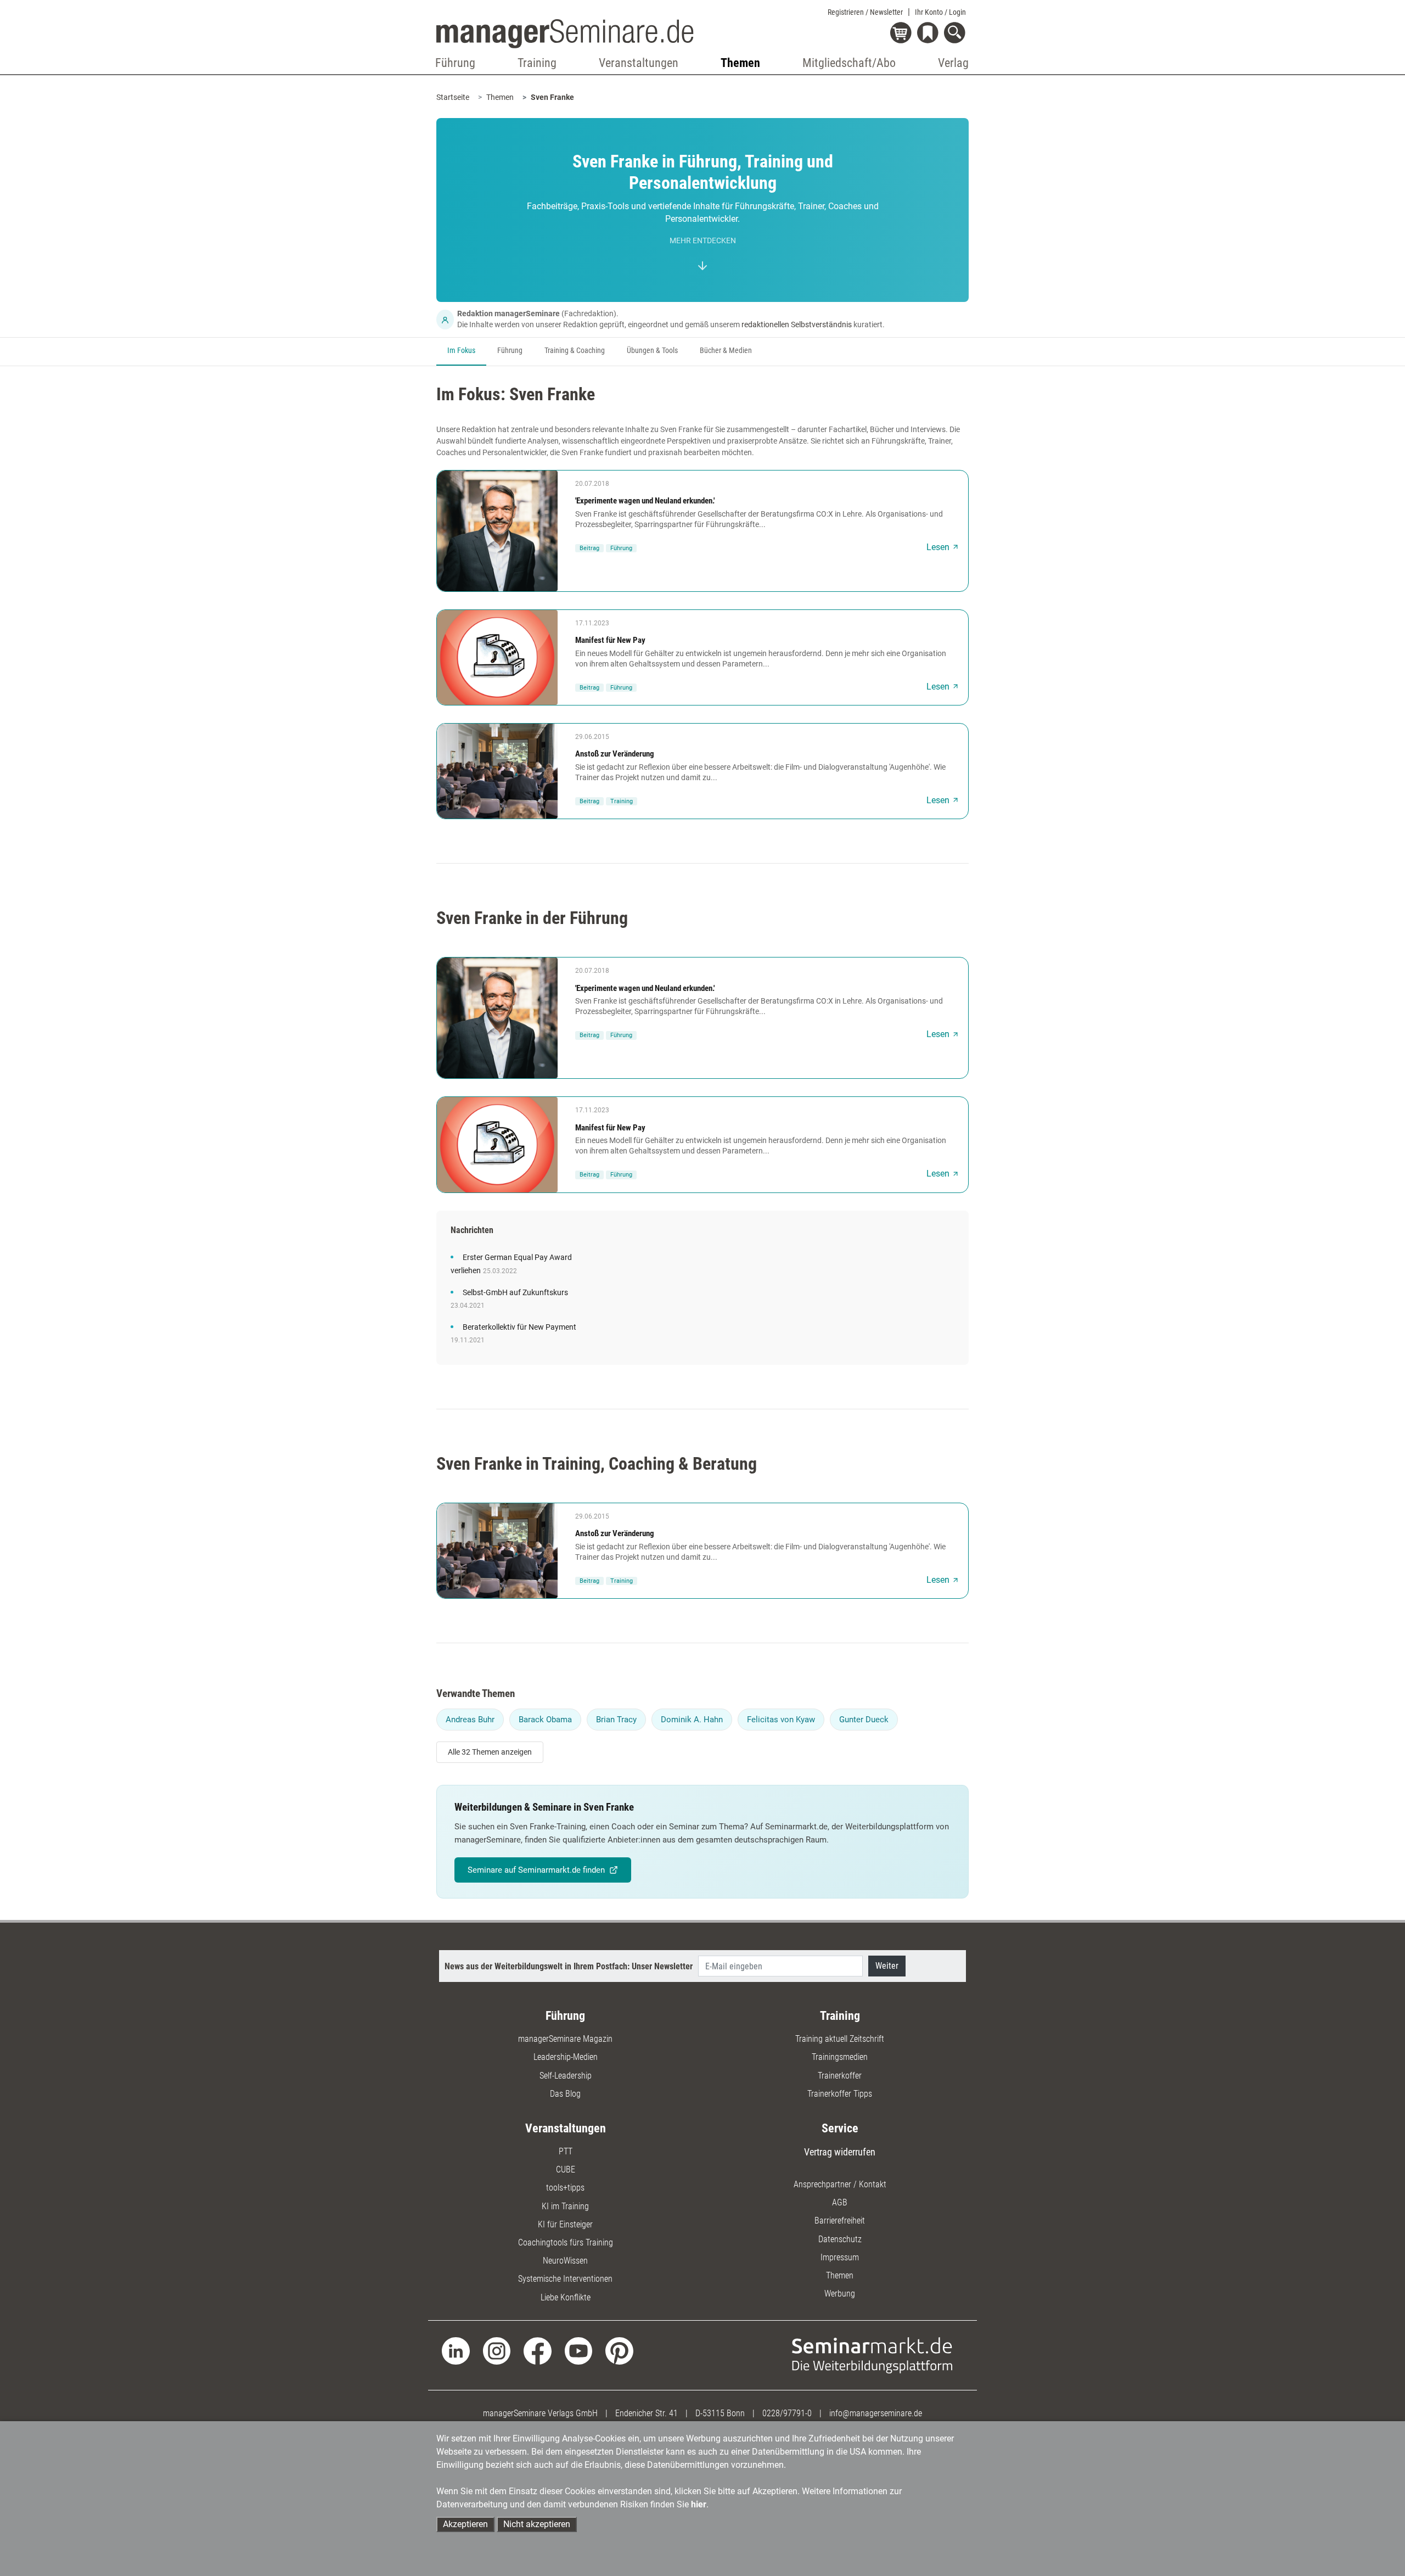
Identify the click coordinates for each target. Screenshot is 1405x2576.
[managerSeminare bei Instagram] (497, 2350)
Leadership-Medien (566, 2057)
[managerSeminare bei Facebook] (538, 2350)
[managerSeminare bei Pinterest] (619, 2350)
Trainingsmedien (840, 2057)
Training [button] (537, 63)
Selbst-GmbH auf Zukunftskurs (515, 1293)
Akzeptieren (465, 2524)
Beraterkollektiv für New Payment (519, 1327)
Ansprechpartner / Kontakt (840, 2184)
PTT (566, 2151)
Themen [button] (740, 63)
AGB (840, 2202)
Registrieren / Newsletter (865, 12)
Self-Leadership (566, 2076)
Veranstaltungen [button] (639, 63)
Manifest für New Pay (610, 640)
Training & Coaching (575, 351)
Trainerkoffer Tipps (840, 2094)
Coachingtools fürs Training (566, 2242)
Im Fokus (461, 351)
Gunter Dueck (864, 1720)
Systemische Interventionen (565, 2279)
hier (699, 2504)
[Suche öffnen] (956, 34)
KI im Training (565, 2206)
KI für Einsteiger (565, 2224)
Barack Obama (545, 1720)
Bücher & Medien (726, 351)
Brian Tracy (616, 1720)
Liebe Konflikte (566, 2297)
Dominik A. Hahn (692, 1720)
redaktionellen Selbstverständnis (797, 324)
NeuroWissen (565, 2261)
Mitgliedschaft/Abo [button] (849, 63)
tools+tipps (565, 2188)
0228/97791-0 (787, 2413)
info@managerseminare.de (876, 2413)
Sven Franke (552, 97)
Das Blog (565, 2094)
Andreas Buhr (470, 1720)
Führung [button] (455, 63)
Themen (500, 97)
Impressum (840, 2257)
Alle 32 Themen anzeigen (490, 1752)
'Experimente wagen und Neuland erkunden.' (645, 501)
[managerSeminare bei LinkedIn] (456, 2350)
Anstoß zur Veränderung (615, 754)
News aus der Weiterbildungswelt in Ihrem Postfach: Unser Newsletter (569, 1966)
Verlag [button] (953, 63)
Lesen (938, 547)
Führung (510, 351)
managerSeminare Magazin (565, 2039)
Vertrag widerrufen (840, 2152)
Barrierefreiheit (840, 2221)
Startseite (453, 97)
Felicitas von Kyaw (781, 1720)
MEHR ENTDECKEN (703, 241)
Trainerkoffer (840, 2076)
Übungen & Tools (652, 351)
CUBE (566, 2169)
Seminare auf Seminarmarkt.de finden (536, 1870)
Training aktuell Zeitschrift (840, 2039)
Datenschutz (840, 2239)
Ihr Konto (940, 12)
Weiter (887, 1966)
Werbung (840, 2294)
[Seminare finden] (872, 2354)
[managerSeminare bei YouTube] (579, 2350)
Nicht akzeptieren (537, 2524)
